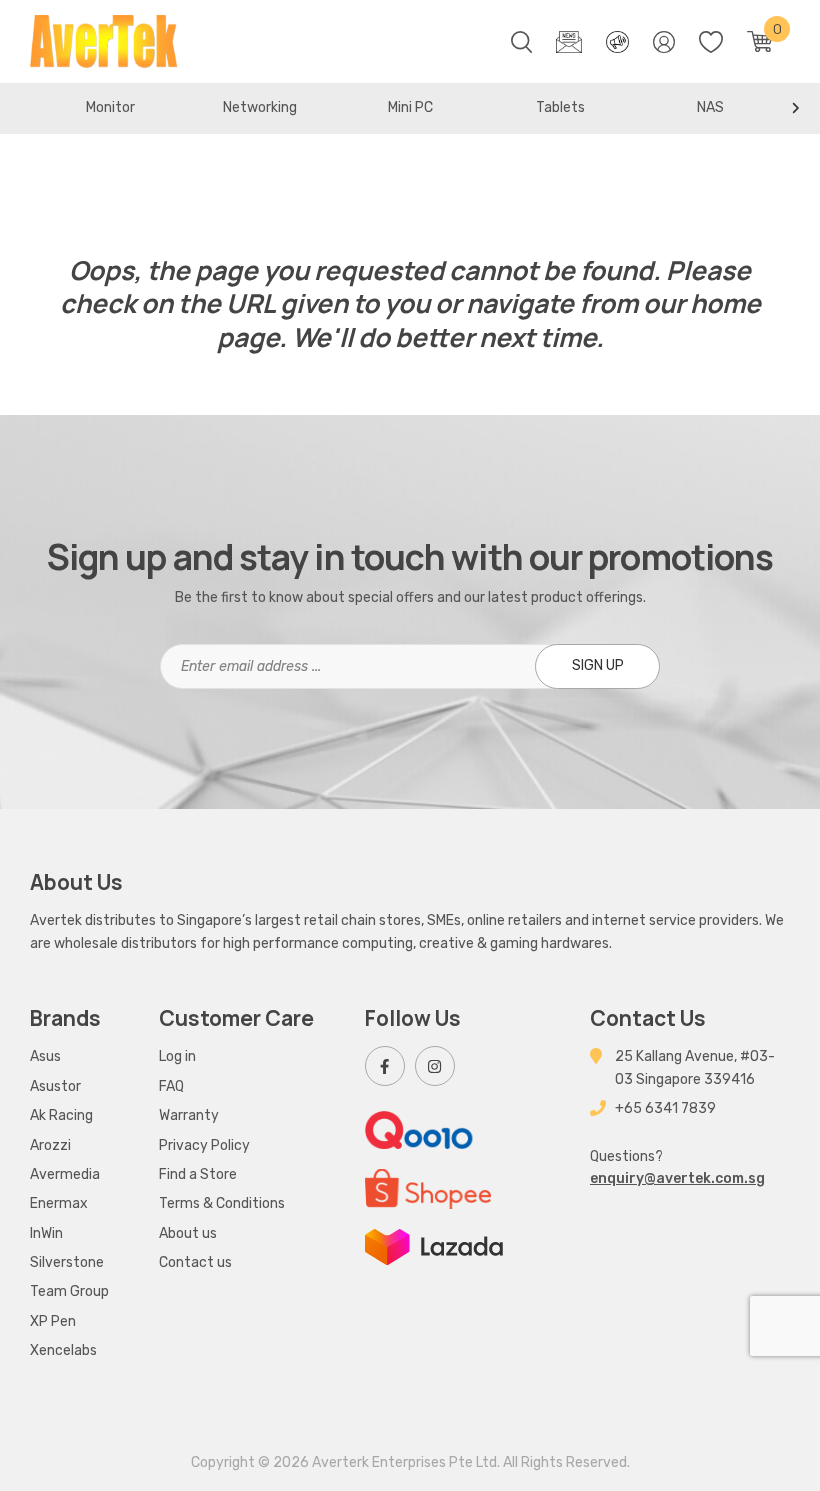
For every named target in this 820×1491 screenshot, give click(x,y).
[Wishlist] (711, 42)
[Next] (795, 108)
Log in (177, 1056)
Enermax (59, 1203)
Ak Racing (61, 1115)
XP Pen (53, 1321)
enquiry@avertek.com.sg (677, 1178)
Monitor (110, 107)
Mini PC (410, 107)
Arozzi (50, 1145)
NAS (710, 107)
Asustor (55, 1086)
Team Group (69, 1291)
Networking (260, 107)
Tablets (560, 107)
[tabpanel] (110, 108)
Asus (45, 1056)
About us (188, 1233)
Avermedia (65, 1174)
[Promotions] (617, 42)
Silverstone (67, 1262)
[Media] (569, 42)
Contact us (195, 1262)
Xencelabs (63, 1350)
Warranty (189, 1115)
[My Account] (664, 42)
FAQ (171, 1086)
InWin (46, 1233)
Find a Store (198, 1174)
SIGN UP (598, 665)
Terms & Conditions (222, 1203)
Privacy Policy (204, 1145)
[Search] (521, 42)
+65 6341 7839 (665, 1108)
